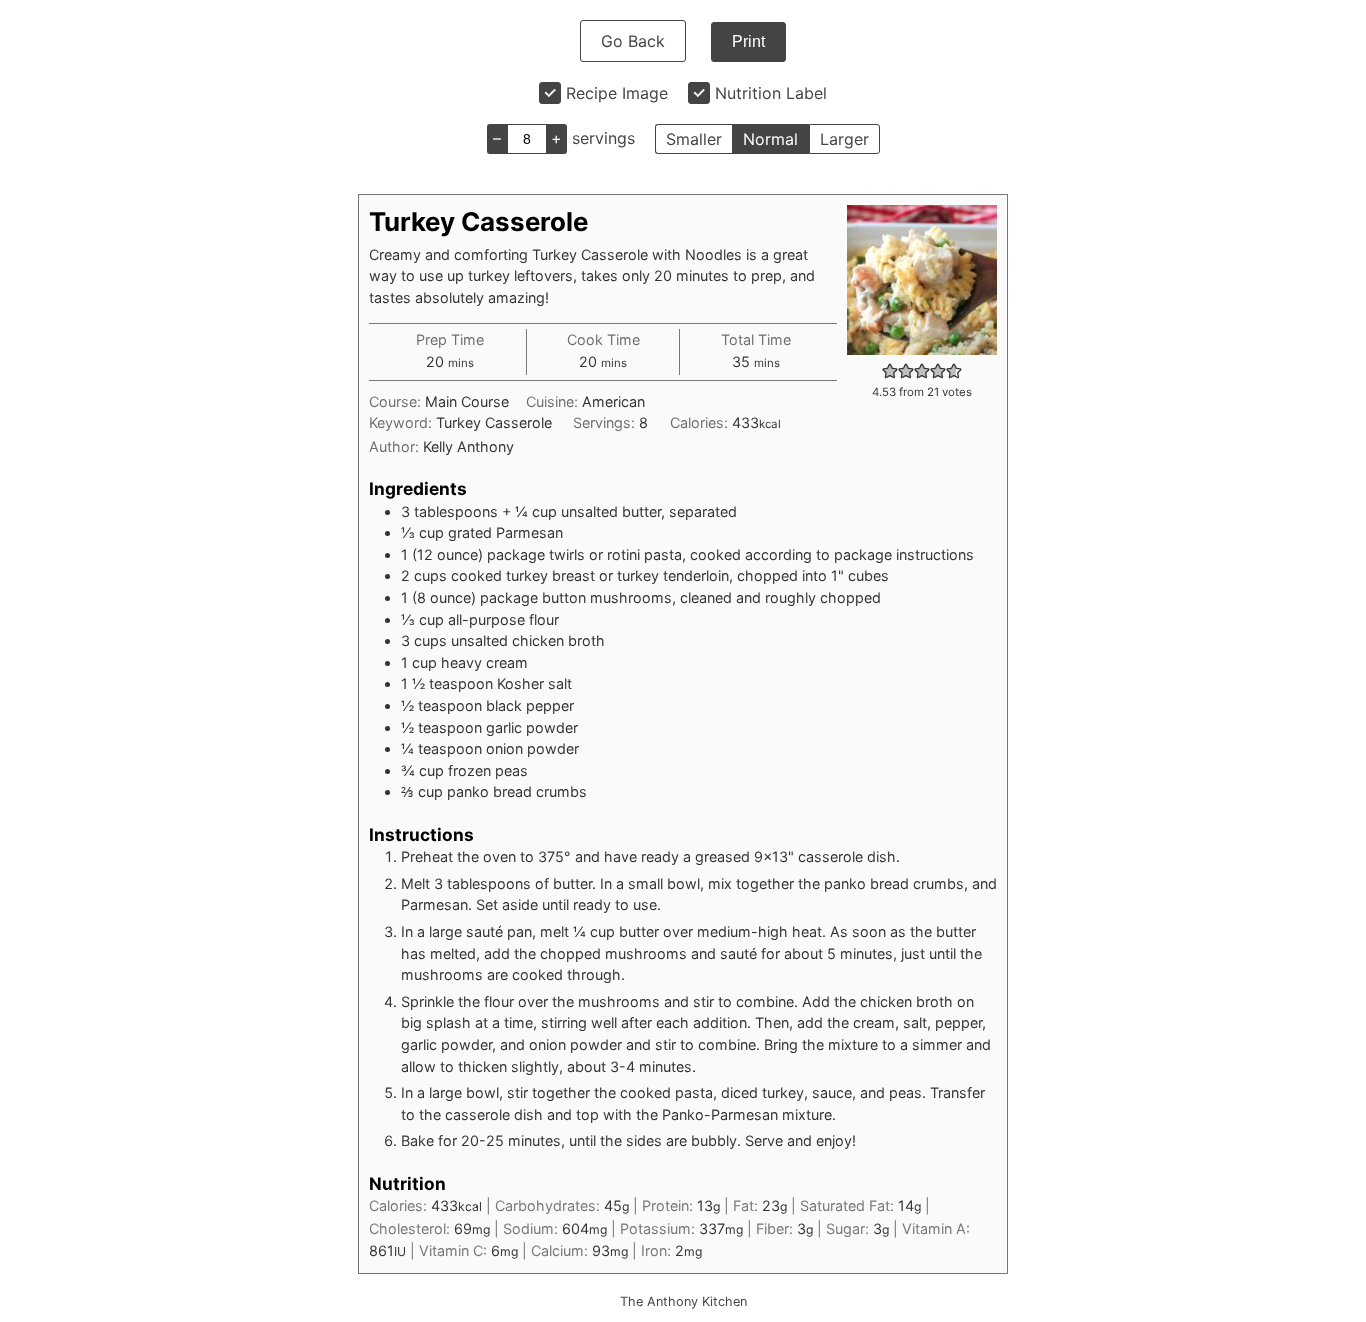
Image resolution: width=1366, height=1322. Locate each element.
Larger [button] (844, 139)
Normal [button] (770, 139)
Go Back (633, 41)
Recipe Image (617, 93)
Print (748, 41)
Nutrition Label (771, 93)
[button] (890, 370)
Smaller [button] (694, 139)
